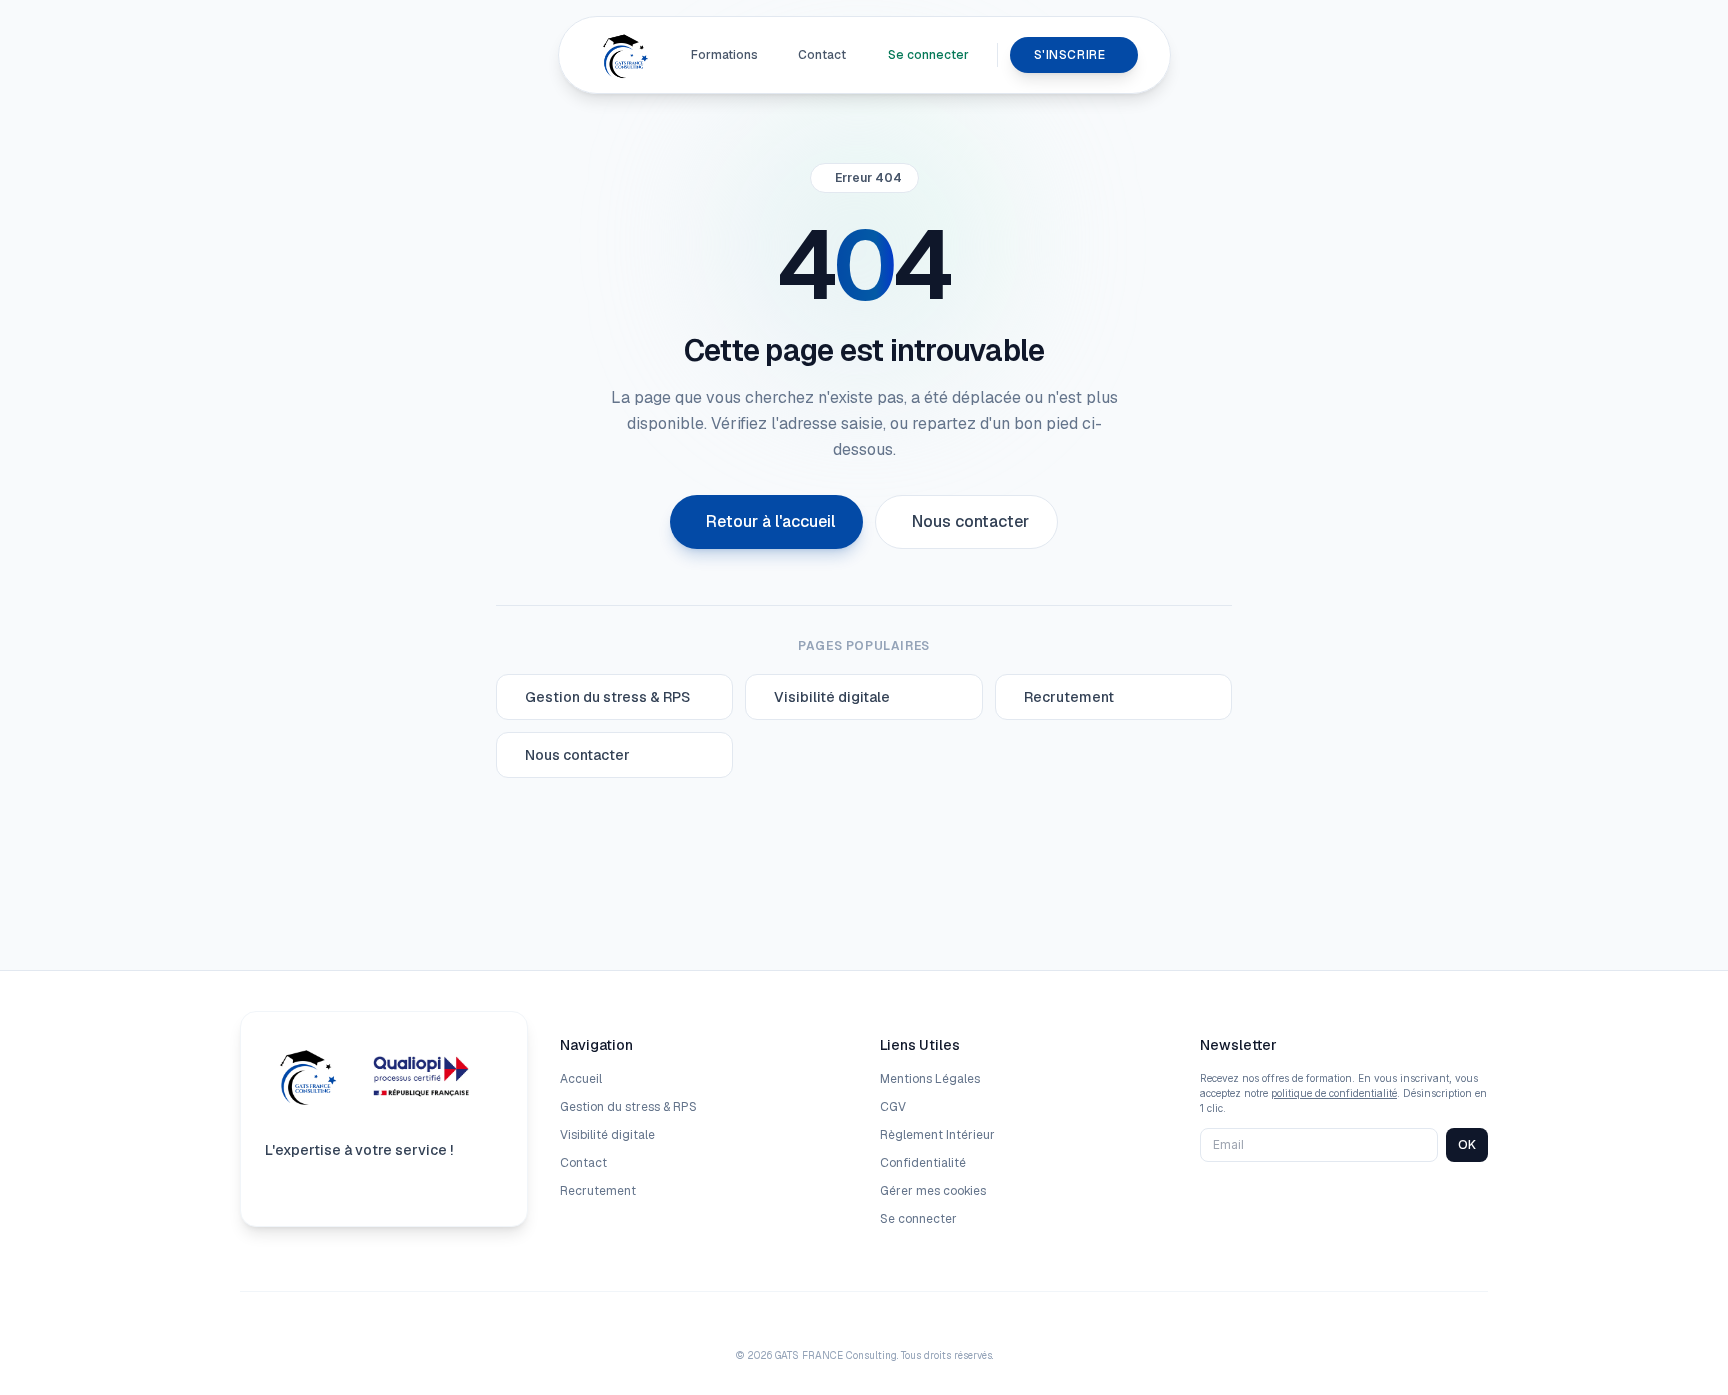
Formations (724, 55)
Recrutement (598, 1191)
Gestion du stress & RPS (628, 1107)
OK (1467, 1144)
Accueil (581, 1079)
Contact (822, 55)
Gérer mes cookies (933, 1191)
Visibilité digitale (607, 1135)
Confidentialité (923, 1163)
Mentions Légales (930, 1079)
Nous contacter (970, 521)
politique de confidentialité (1334, 1093)
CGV (893, 1107)
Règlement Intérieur (937, 1135)
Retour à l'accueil (770, 521)
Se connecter (928, 55)
